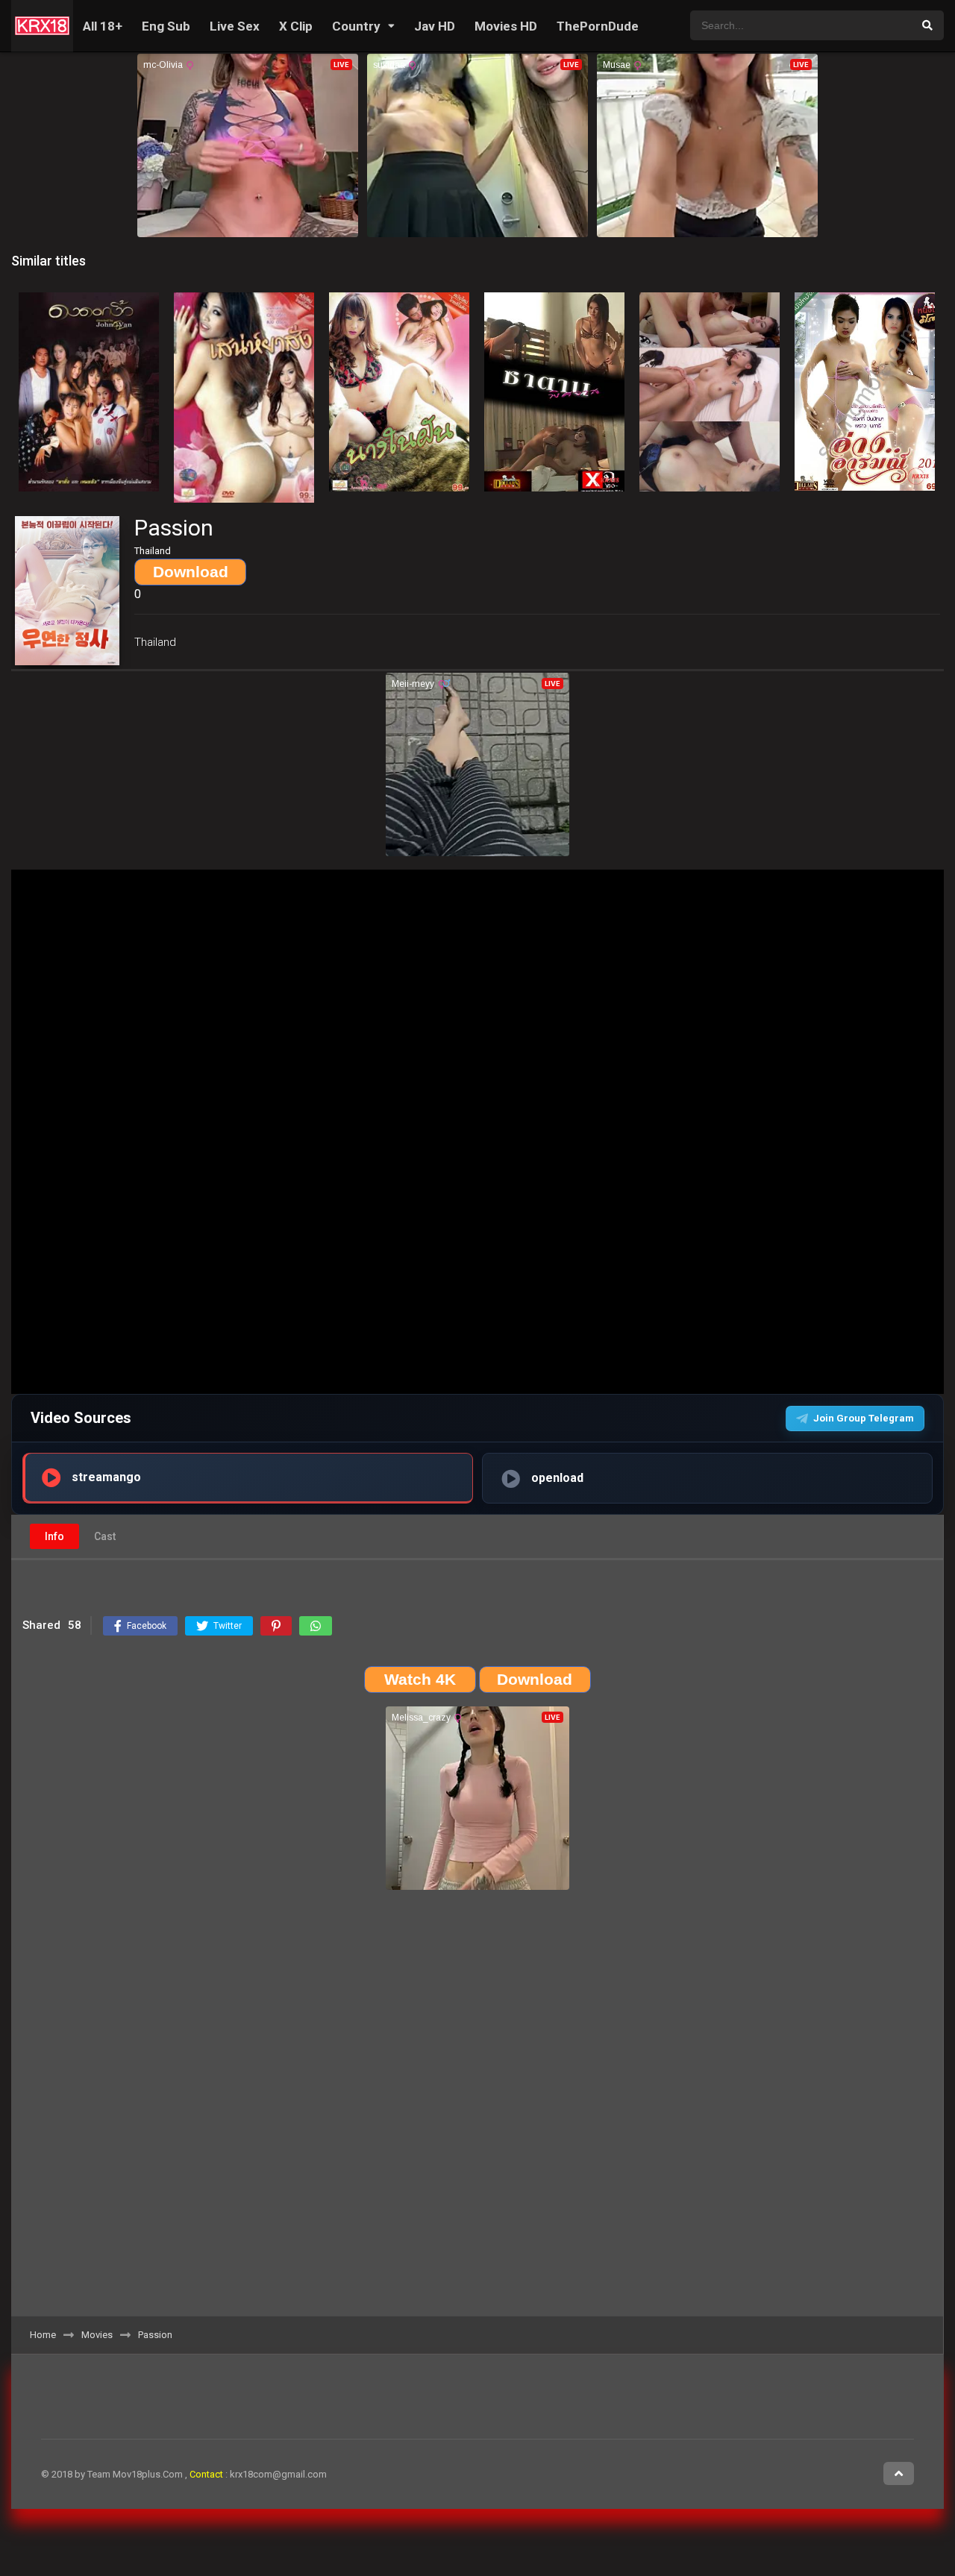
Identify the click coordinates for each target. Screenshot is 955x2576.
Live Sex (235, 26)
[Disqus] (477, 2108)
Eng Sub (166, 26)
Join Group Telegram (864, 1418)
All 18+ (103, 26)
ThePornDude (598, 26)
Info (54, 1536)
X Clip (296, 26)
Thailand (155, 642)
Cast (105, 1536)
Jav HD (435, 26)
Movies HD (506, 26)
